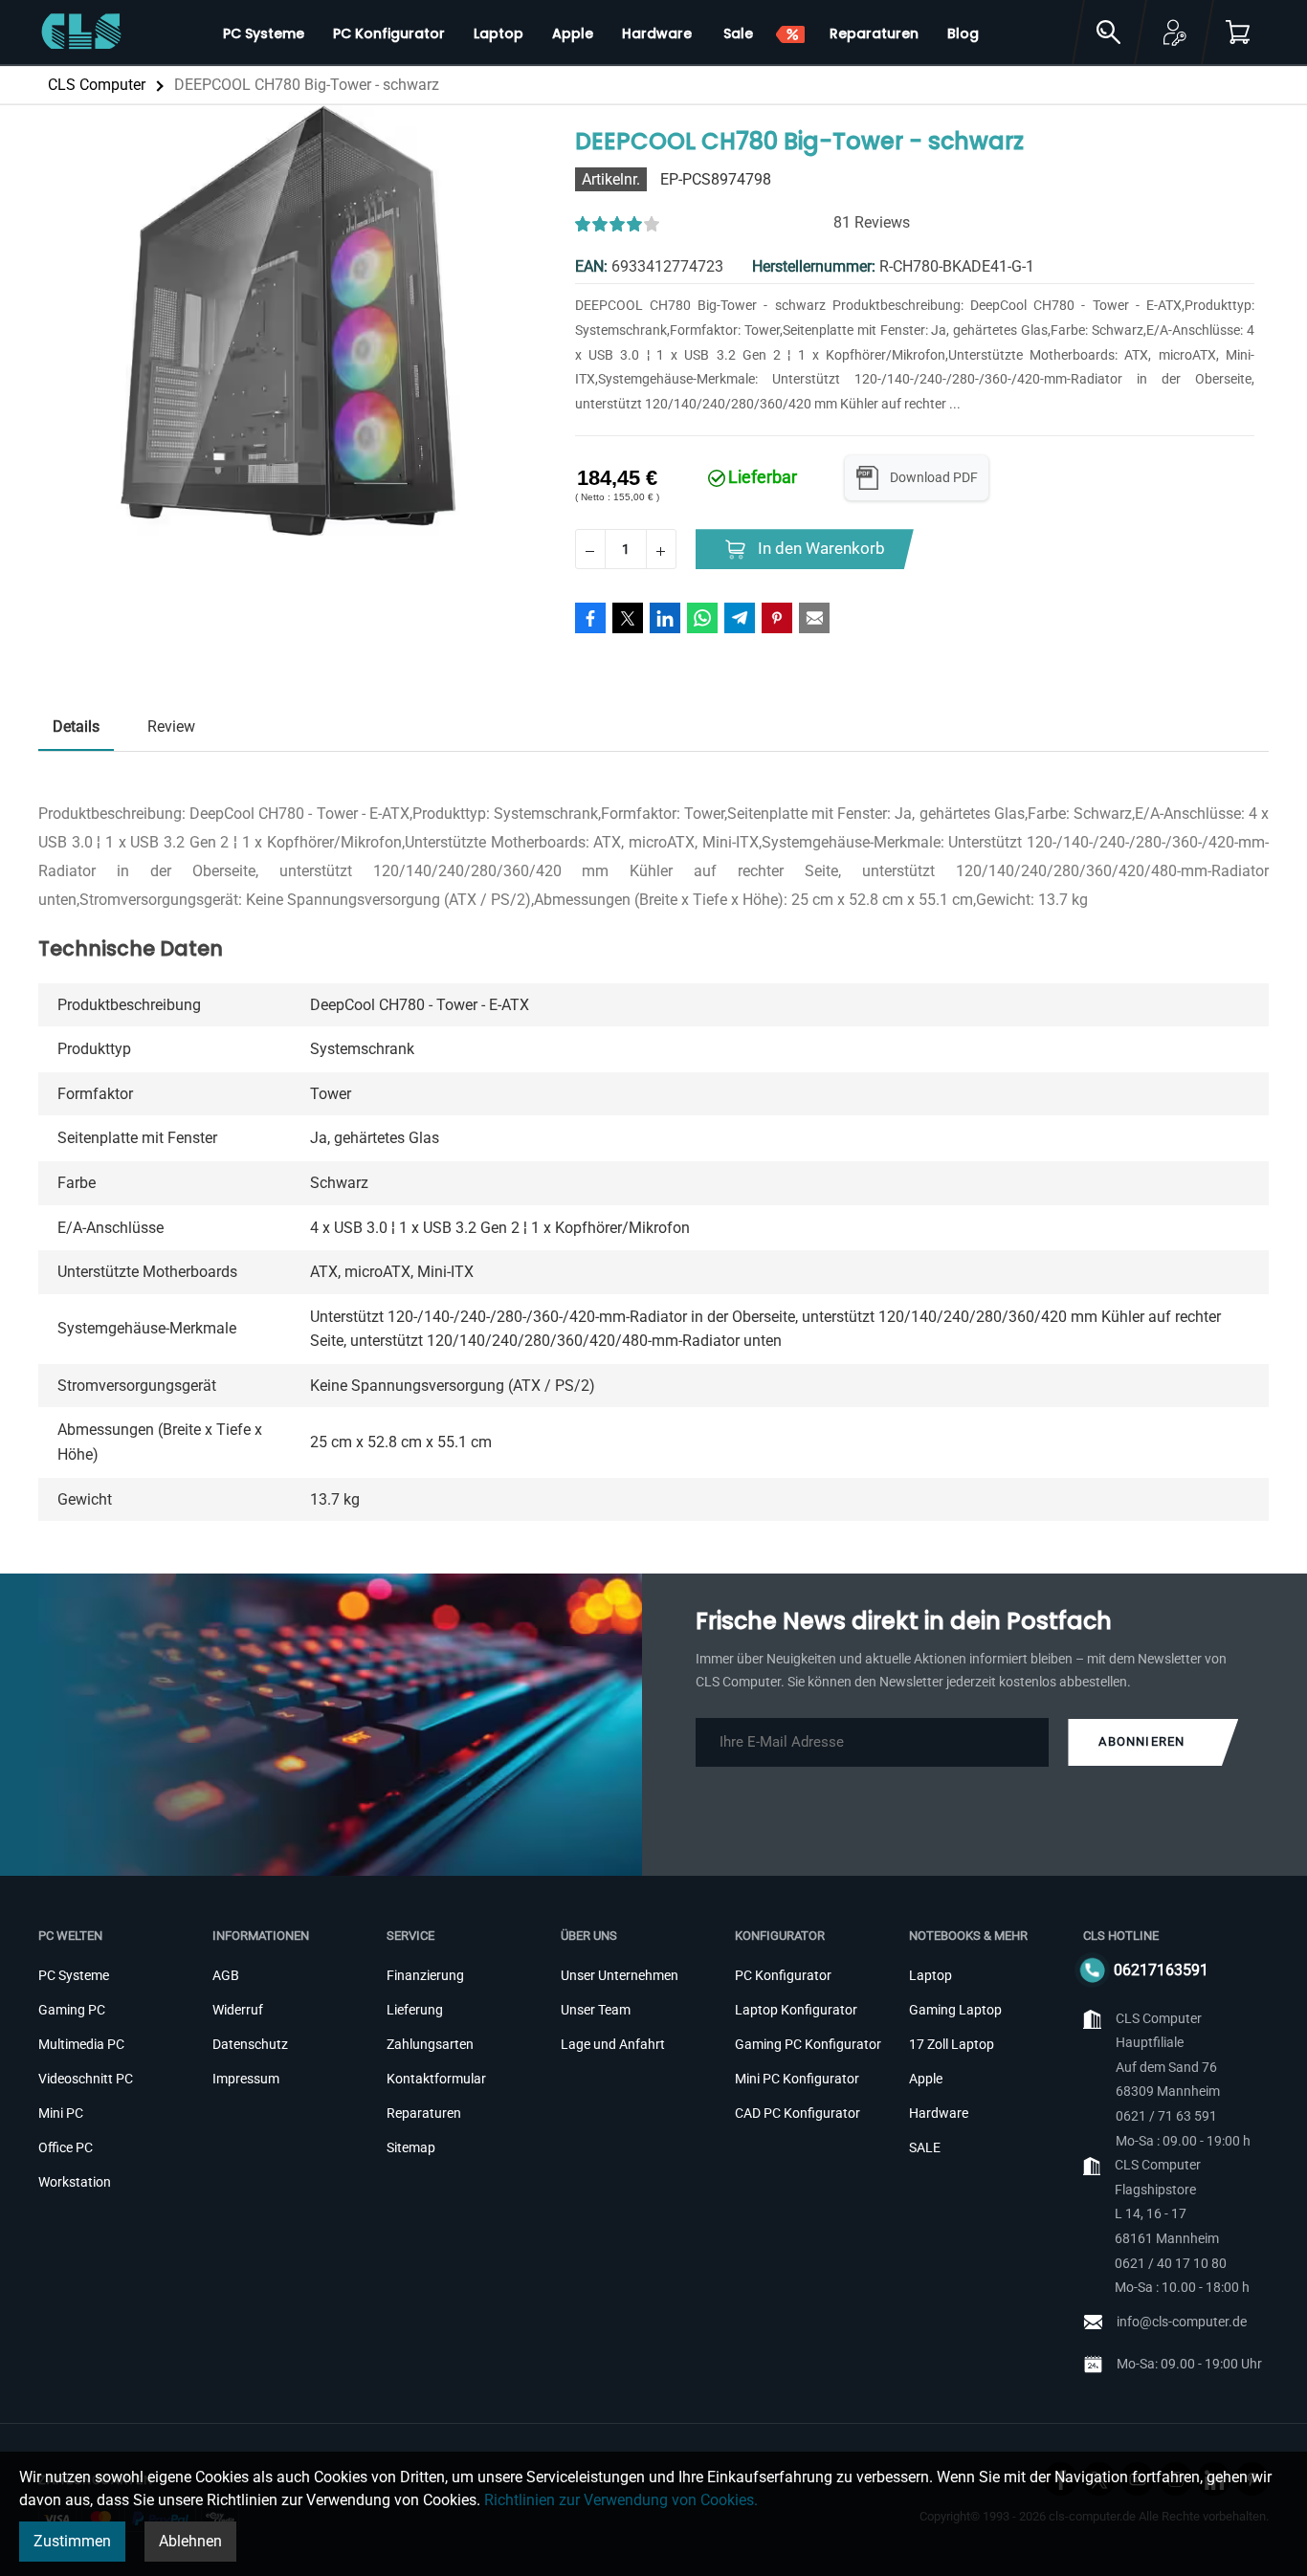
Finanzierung (425, 1975)
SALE (925, 2147)
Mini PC (61, 2113)
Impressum (246, 2079)
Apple (926, 2079)
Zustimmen (72, 2541)
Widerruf (238, 2010)
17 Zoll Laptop (952, 2044)
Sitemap (411, 2147)
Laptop (930, 1975)
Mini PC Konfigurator (797, 2079)
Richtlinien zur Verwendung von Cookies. (621, 2500)
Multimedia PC (81, 2044)
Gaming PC (72, 2010)
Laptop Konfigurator (796, 2010)
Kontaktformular (436, 2079)
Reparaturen (424, 2113)
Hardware (939, 2113)
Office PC (66, 2147)
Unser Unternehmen (620, 1975)
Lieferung (415, 2010)
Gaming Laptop (955, 2010)
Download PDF (934, 477)
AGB (226, 1975)
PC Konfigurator (783, 1975)
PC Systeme (74, 1975)
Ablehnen (190, 2541)
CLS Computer (97, 85)
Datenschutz (250, 2044)
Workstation (75, 2182)
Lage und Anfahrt (613, 2044)
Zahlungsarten (430, 2044)
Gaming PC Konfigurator (808, 2044)
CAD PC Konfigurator (797, 2113)
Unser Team (596, 2010)
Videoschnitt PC (86, 2079)
